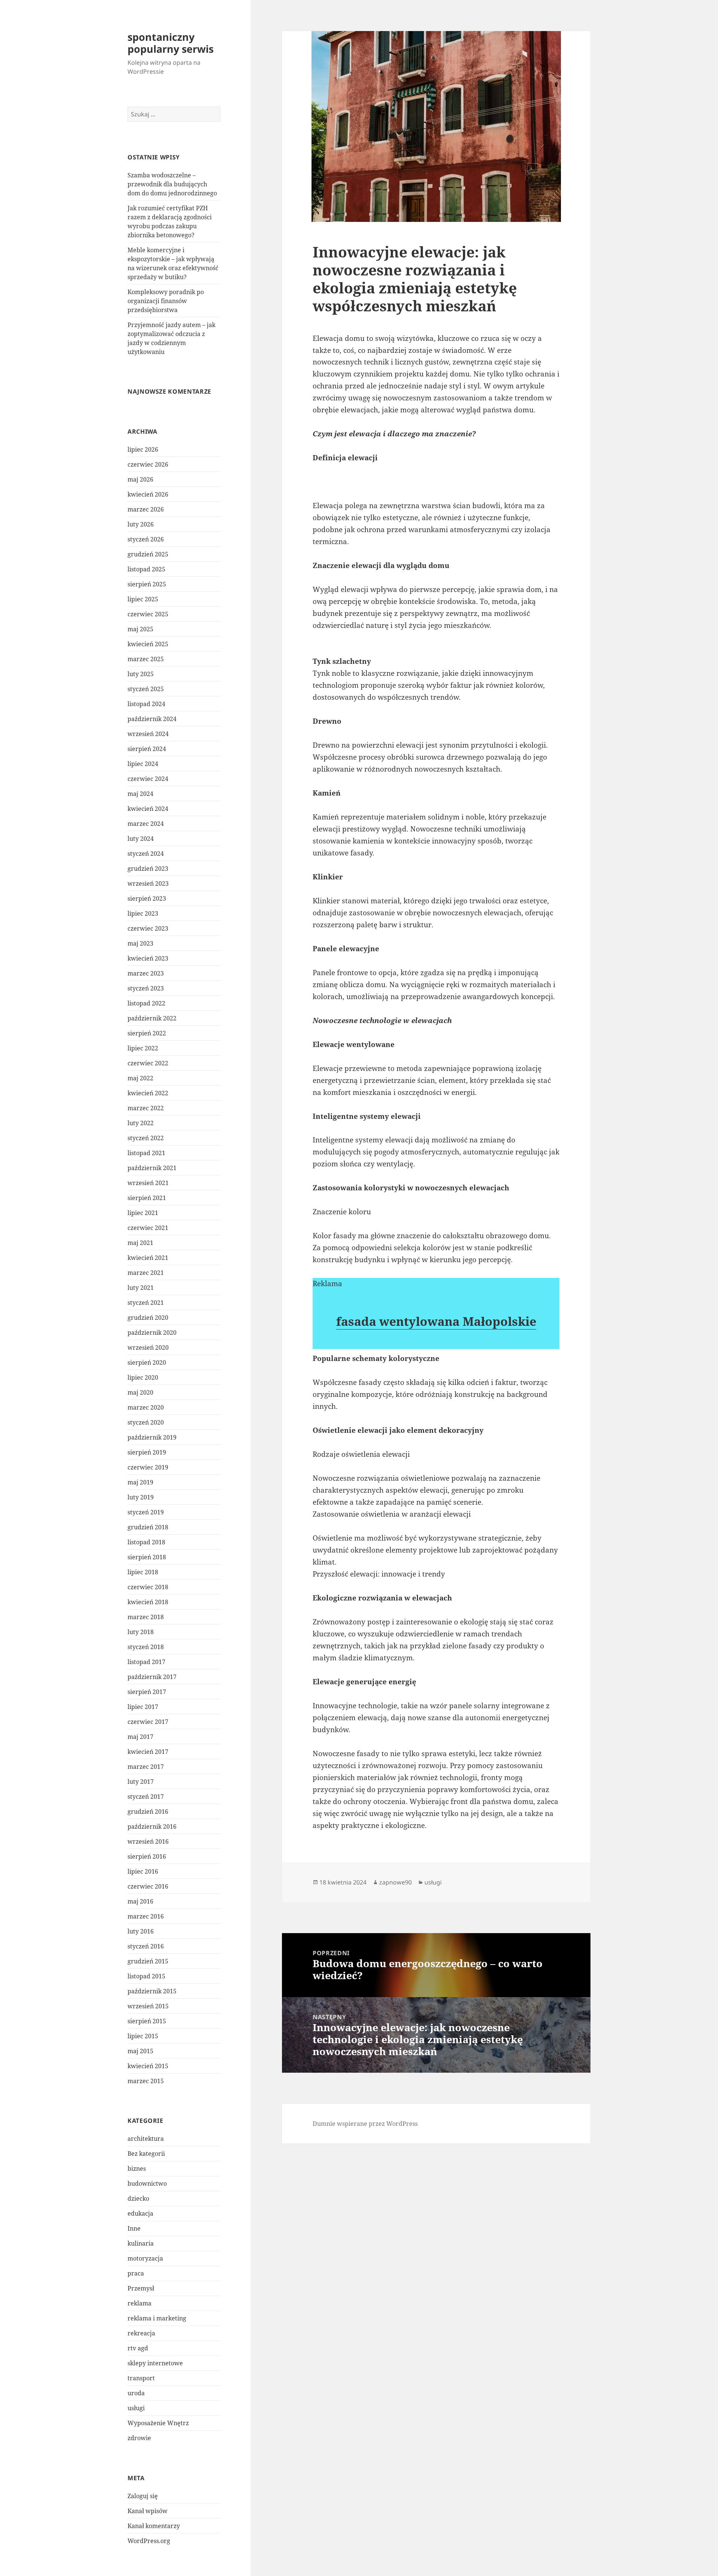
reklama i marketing (157, 2318)
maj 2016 (140, 1901)
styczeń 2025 (146, 689)
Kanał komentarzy (154, 2526)
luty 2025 (141, 674)
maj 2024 (140, 794)
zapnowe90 (395, 1882)
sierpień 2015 (147, 2021)
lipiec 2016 (143, 1871)
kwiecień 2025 (148, 644)
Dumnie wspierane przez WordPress (365, 2124)
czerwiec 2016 (148, 1886)
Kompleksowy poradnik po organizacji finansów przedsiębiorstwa (166, 301)
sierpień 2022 (147, 1033)
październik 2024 (152, 719)
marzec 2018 (146, 1617)
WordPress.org (149, 2541)
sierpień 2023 (147, 898)
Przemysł (141, 2288)
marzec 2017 (146, 1767)
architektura (146, 2139)
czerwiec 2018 (148, 1587)
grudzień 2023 (148, 869)
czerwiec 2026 (148, 464)
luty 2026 (141, 524)
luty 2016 (141, 1931)
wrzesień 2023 (148, 883)
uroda (136, 2393)
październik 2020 (152, 1333)
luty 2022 (141, 1123)
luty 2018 (141, 1632)
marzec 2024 (146, 824)
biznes (137, 2168)
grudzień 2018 (148, 1527)
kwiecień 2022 (148, 1093)
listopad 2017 (146, 1662)
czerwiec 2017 (148, 1722)
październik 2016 (152, 1826)
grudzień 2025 (148, 554)
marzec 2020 (146, 1407)
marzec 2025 (146, 659)
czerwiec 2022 (148, 1063)
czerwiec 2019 (148, 1467)
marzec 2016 (146, 1916)
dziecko (138, 2198)
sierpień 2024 (147, 749)
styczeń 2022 (146, 1138)
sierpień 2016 (147, 1856)
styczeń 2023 (146, 988)
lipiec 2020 (143, 1377)
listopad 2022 (146, 1003)
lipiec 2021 (143, 1213)
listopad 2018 (146, 1542)
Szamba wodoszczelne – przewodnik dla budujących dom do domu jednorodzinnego (172, 184)
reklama (139, 2303)
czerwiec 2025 (148, 614)
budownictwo (147, 2183)
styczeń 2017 (146, 1797)
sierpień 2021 (147, 1198)
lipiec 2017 (143, 1707)
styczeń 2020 (146, 1422)
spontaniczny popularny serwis (171, 43)
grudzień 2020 (148, 1318)
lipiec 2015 (143, 2036)
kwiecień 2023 (148, 958)
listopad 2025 (146, 569)
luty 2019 (141, 1497)
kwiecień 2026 (148, 494)
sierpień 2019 (147, 1452)
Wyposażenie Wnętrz (158, 2423)
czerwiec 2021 (148, 1228)
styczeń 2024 (146, 854)
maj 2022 (140, 1078)
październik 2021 (152, 1168)
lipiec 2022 (143, 1048)
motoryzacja (145, 2258)
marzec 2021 (146, 1273)
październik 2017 (152, 1677)
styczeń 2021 (146, 1303)
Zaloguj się (143, 2496)
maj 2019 (140, 1482)
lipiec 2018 (143, 1572)
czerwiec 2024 (148, 779)
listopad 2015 (146, 1976)
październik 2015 (152, 1991)
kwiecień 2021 (148, 1258)
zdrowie (139, 2438)
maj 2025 (140, 629)
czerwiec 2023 (148, 928)
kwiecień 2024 (148, 809)
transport (141, 2378)
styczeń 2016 (146, 1946)
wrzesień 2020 (148, 1347)
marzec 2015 (146, 2081)
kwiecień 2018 (148, 1602)
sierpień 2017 (147, 1692)
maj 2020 (140, 1392)
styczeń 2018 (146, 1647)
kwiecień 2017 (148, 1752)
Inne (134, 2228)
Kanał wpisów (148, 2511)
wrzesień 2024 (148, 734)
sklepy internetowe (155, 2363)
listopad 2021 (146, 1153)
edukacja (140, 2213)
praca (136, 2273)
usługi (136, 2408)
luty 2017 (141, 1782)
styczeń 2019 (146, 1512)
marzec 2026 (146, 509)
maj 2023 (140, 943)
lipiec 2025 (143, 599)
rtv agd (138, 2348)
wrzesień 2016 (148, 1841)
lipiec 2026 (143, 449)
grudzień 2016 (148, 1812)
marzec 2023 (146, 973)
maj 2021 (140, 1243)
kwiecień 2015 (148, 2066)
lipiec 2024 (143, 764)
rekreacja (141, 2333)
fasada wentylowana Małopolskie (436, 1321)
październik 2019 (152, 1437)
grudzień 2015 (148, 1961)
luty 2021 (141, 1288)
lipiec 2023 (143, 913)
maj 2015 (140, 2051)
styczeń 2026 (146, 539)
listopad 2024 (146, 704)
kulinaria (141, 2243)
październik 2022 (152, 1018)
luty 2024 (141, 839)
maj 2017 (140, 1737)
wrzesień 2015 (148, 2006)
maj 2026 (140, 479)
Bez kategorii (146, 2154)
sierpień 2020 (147, 1362)
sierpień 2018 (147, 1557)
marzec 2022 (146, 1108)
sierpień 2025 (147, 584)
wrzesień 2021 (148, 1183)
